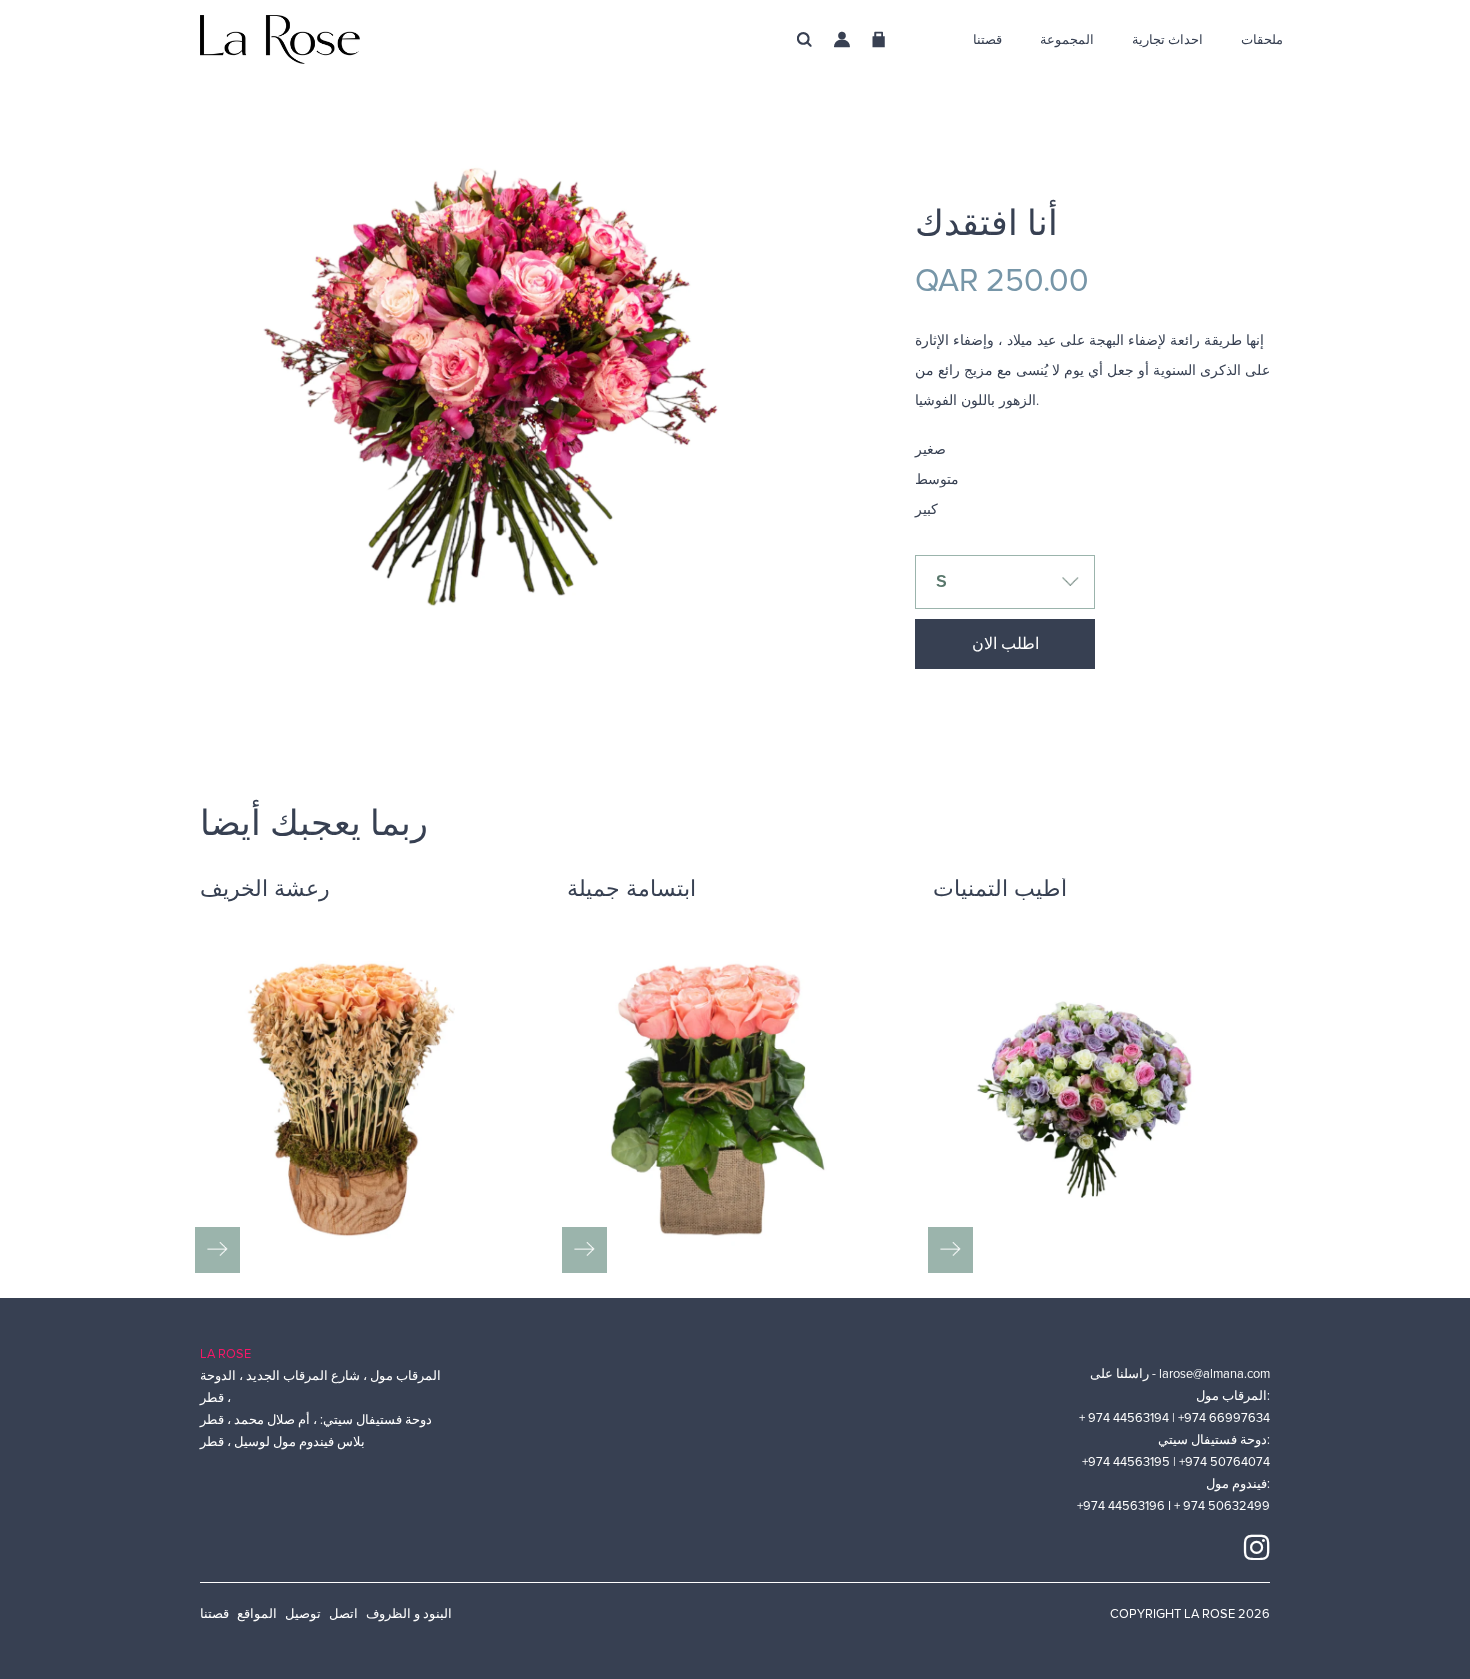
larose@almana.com (1214, 1374)
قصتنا (214, 1614)
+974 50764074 (1224, 1462)
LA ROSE (225, 1354)
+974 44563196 (1122, 1506)
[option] (527, 495)
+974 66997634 (1224, 1418)
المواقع (257, 1614)
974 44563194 (1130, 1418)
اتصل (343, 1614)
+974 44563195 (1127, 1462)
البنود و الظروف (409, 1614)
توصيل (303, 1614)
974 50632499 (1226, 1506)
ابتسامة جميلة (631, 891)
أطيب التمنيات (1000, 891)
